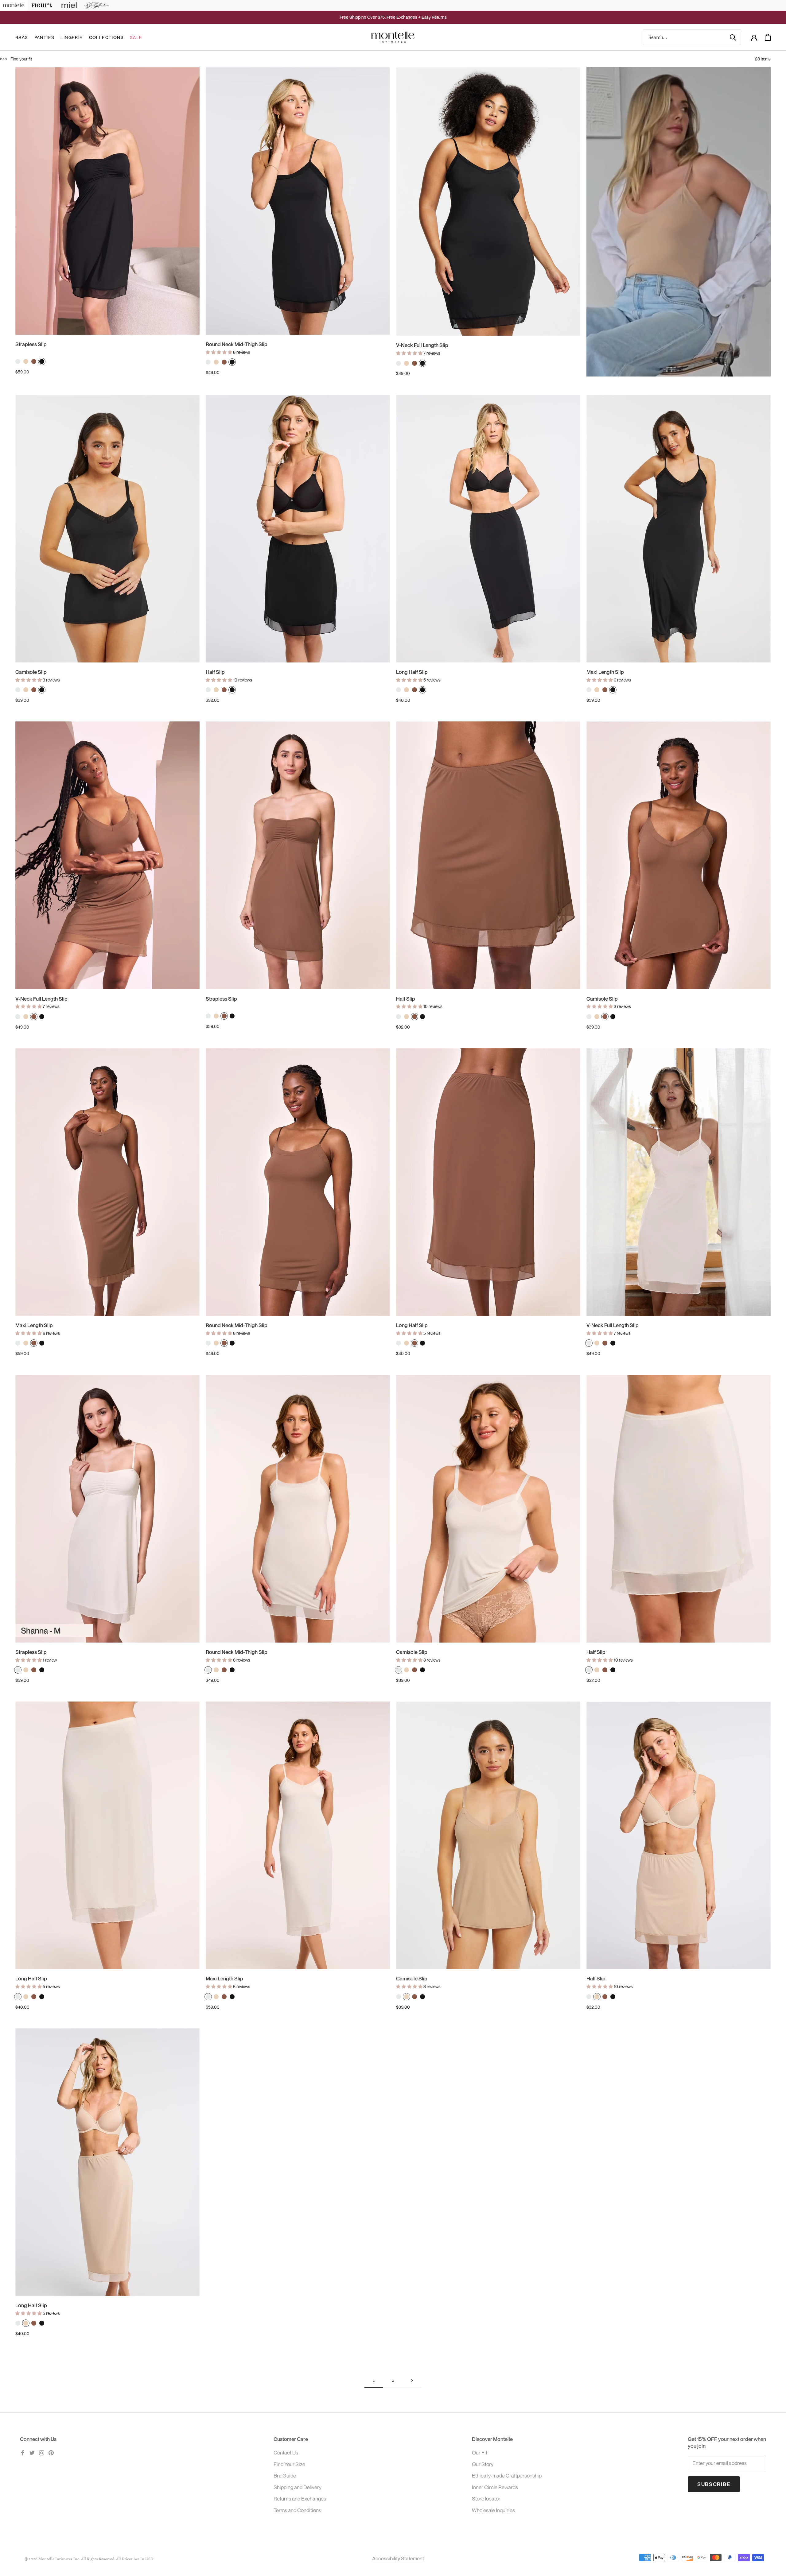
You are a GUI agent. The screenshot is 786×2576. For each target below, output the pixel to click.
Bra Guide (285, 2476)
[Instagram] (42, 2452)
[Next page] (412, 2381)
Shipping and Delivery (298, 2487)
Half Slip (215, 672)
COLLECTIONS (106, 37)
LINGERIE (72, 37)
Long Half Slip (412, 672)
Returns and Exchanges (300, 2499)
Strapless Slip (31, 344)
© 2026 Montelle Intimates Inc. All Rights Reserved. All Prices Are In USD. (89, 2559)
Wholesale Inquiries (493, 2510)
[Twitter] (32, 2452)
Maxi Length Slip (605, 672)
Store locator (486, 2499)
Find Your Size (289, 2464)
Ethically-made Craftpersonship (507, 2476)
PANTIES (45, 37)
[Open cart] (768, 37)
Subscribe (714, 2484)
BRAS (22, 37)
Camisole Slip (31, 672)
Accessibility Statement (398, 2558)
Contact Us (286, 2452)
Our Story (483, 2464)
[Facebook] (23, 2452)
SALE (136, 37)
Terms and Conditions (297, 2510)
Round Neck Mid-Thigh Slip (237, 344)
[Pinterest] (51, 2452)
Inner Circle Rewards (495, 2487)
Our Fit (480, 2452)
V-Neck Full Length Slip (422, 345)
